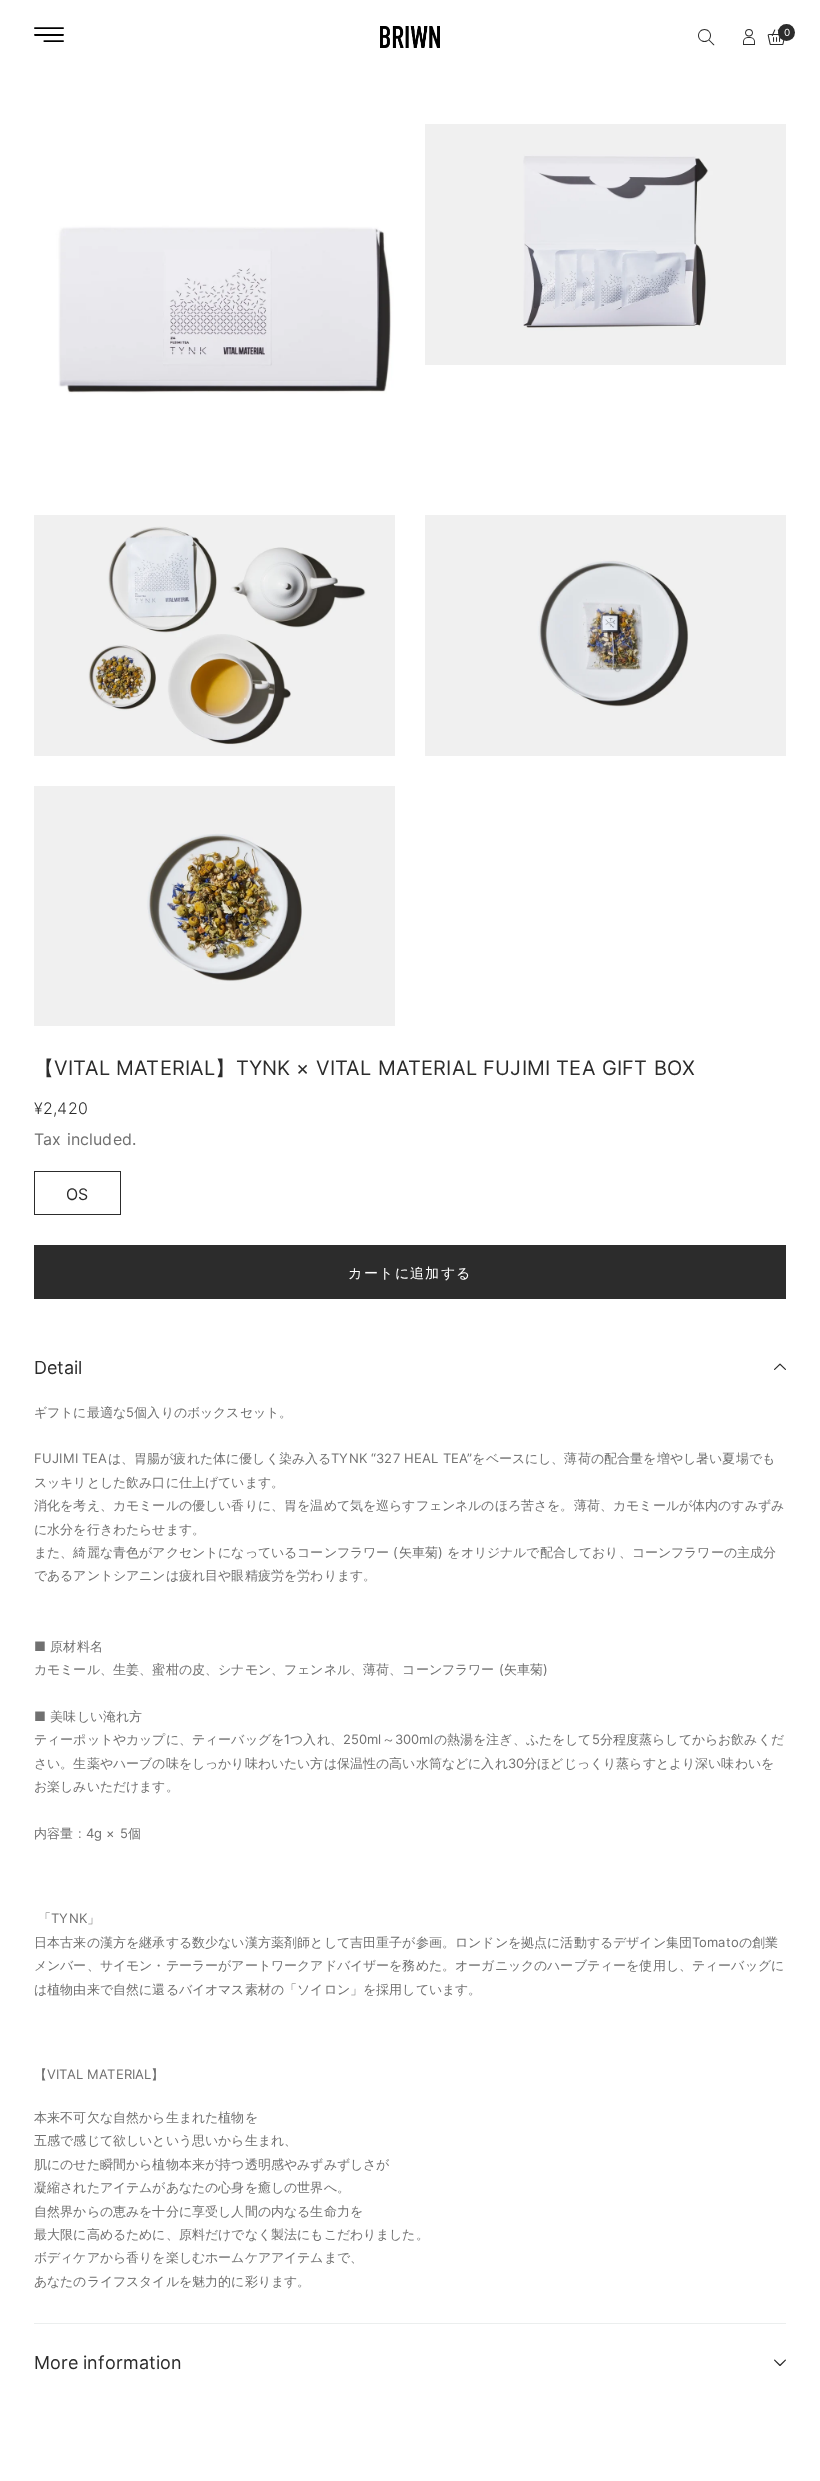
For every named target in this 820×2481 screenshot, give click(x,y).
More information (108, 2362)
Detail (58, 1367)
